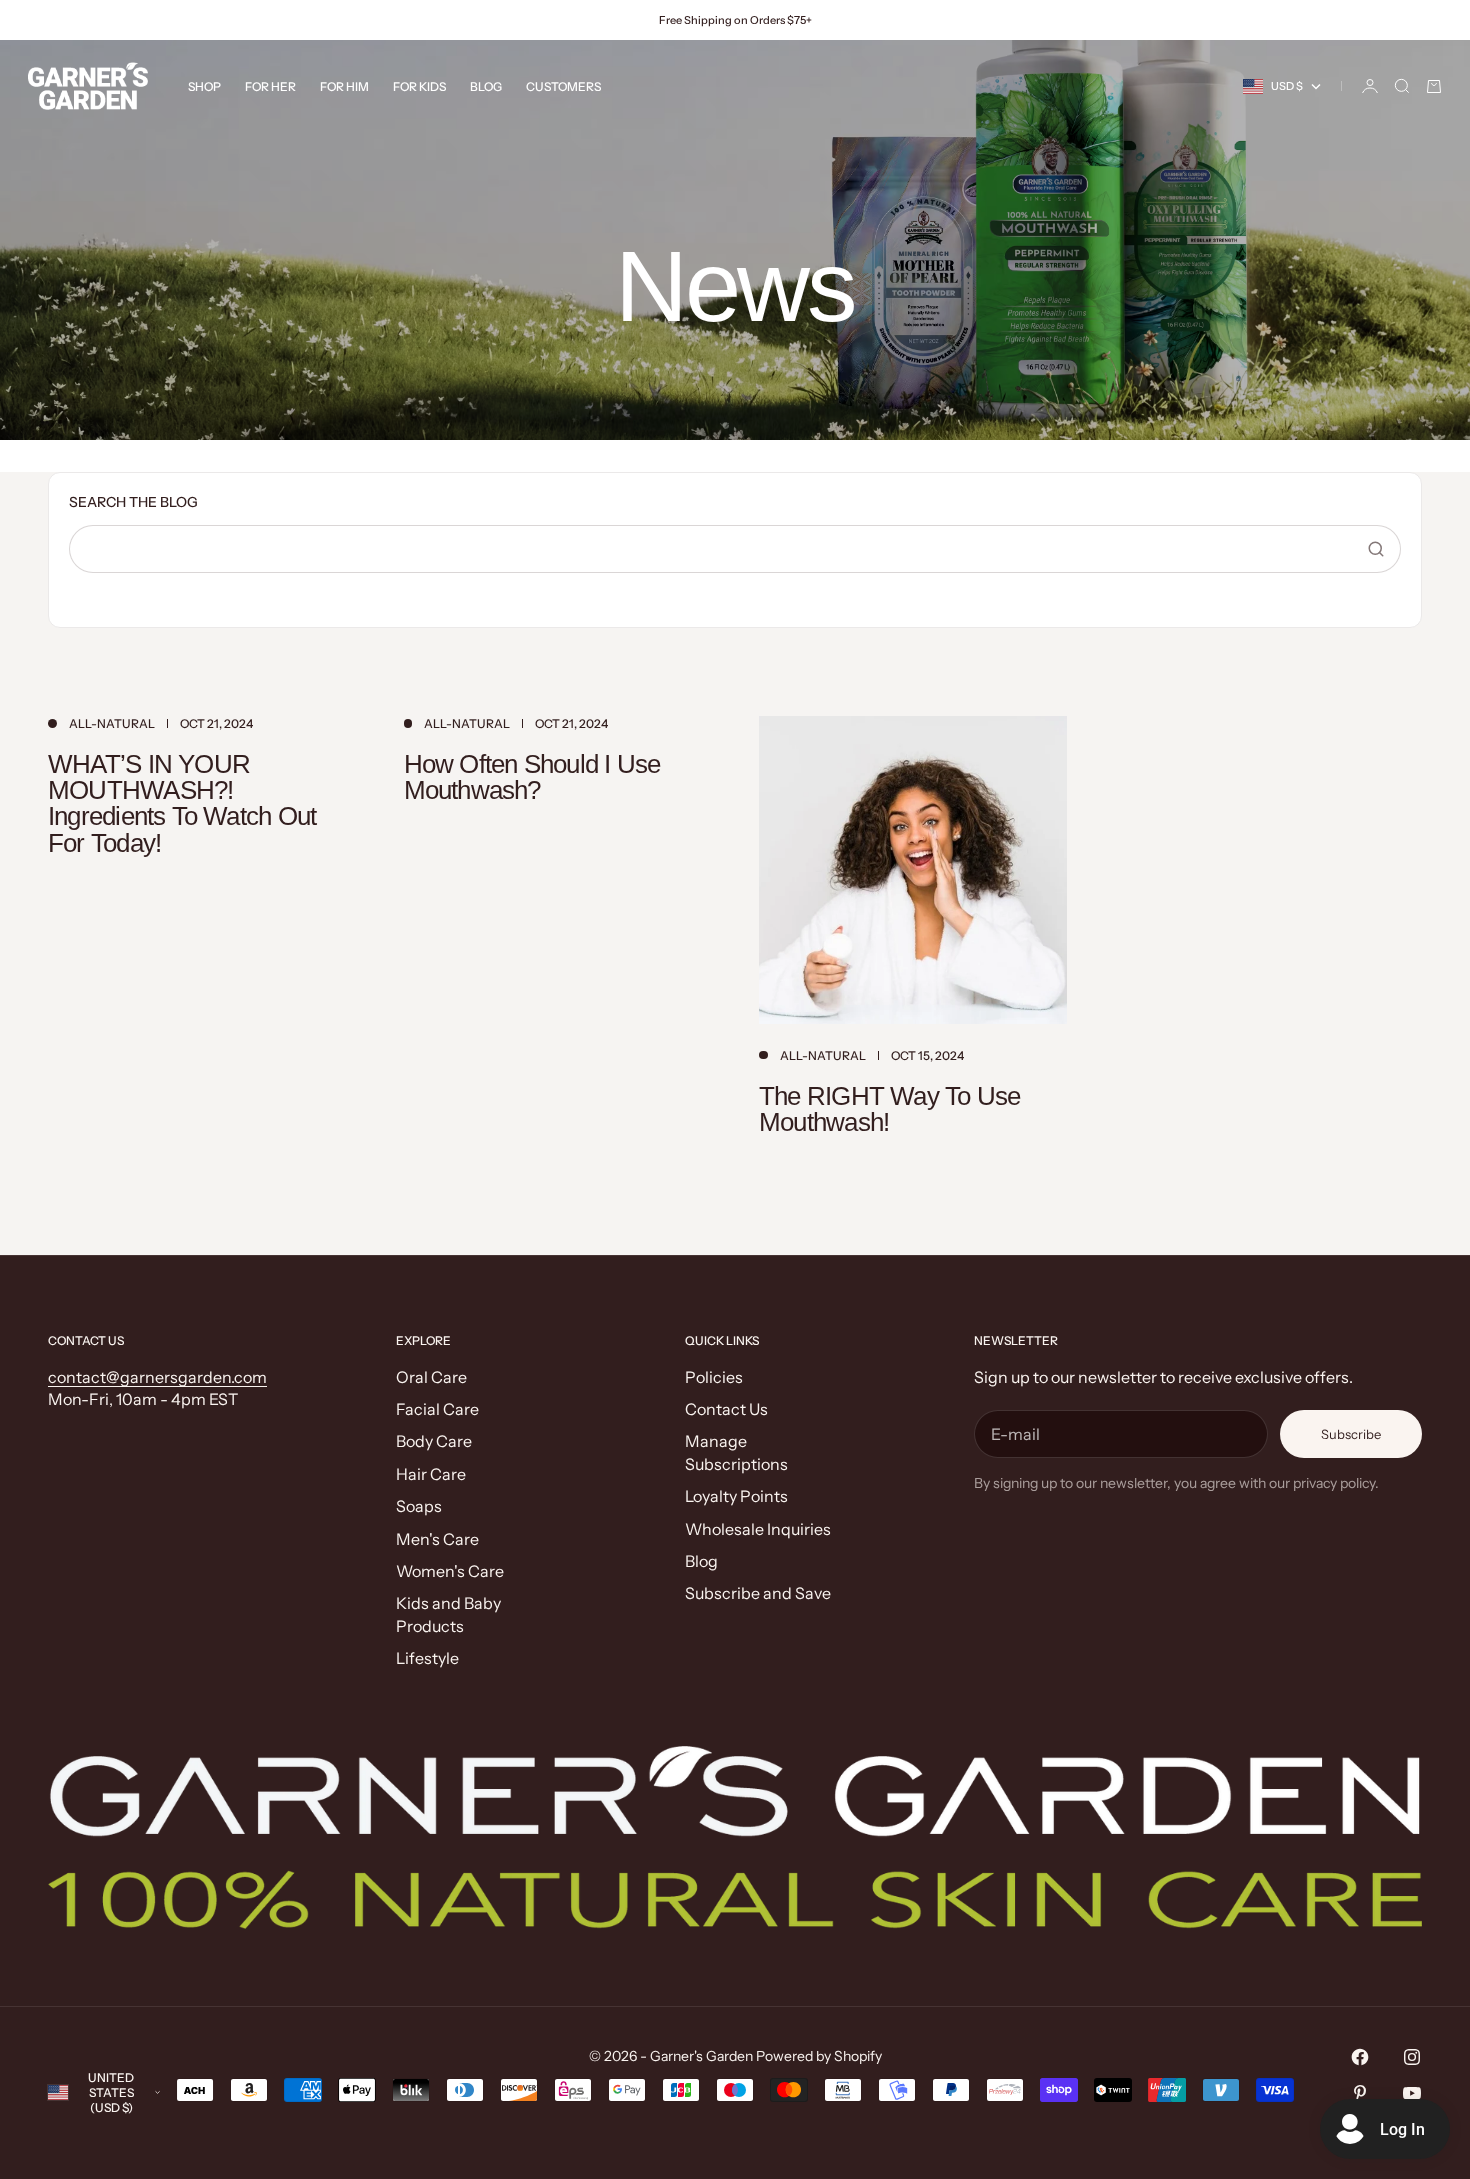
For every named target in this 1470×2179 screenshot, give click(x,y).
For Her (270, 86)
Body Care (434, 1441)
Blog (486, 86)
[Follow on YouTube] (1412, 2093)
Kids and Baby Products (448, 1614)
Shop (204, 86)
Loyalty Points (736, 1496)
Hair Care (431, 1474)
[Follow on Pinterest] (1360, 2093)
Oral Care (431, 1377)
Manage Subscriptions (736, 1452)
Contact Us (726, 1409)
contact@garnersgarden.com (157, 1377)
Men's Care (437, 1539)
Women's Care (450, 1571)
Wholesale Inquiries (758, 1529)
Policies (714, 1377)
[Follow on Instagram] (1412, 2057)
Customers (563, 86)
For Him (344, 86)
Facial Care (437, 1409)
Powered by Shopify (819, 2056)
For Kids (419, 86)
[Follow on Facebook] (1360, 2057)
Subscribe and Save (758, 1593)
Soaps (419, 1506)
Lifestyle (427, 1658)
